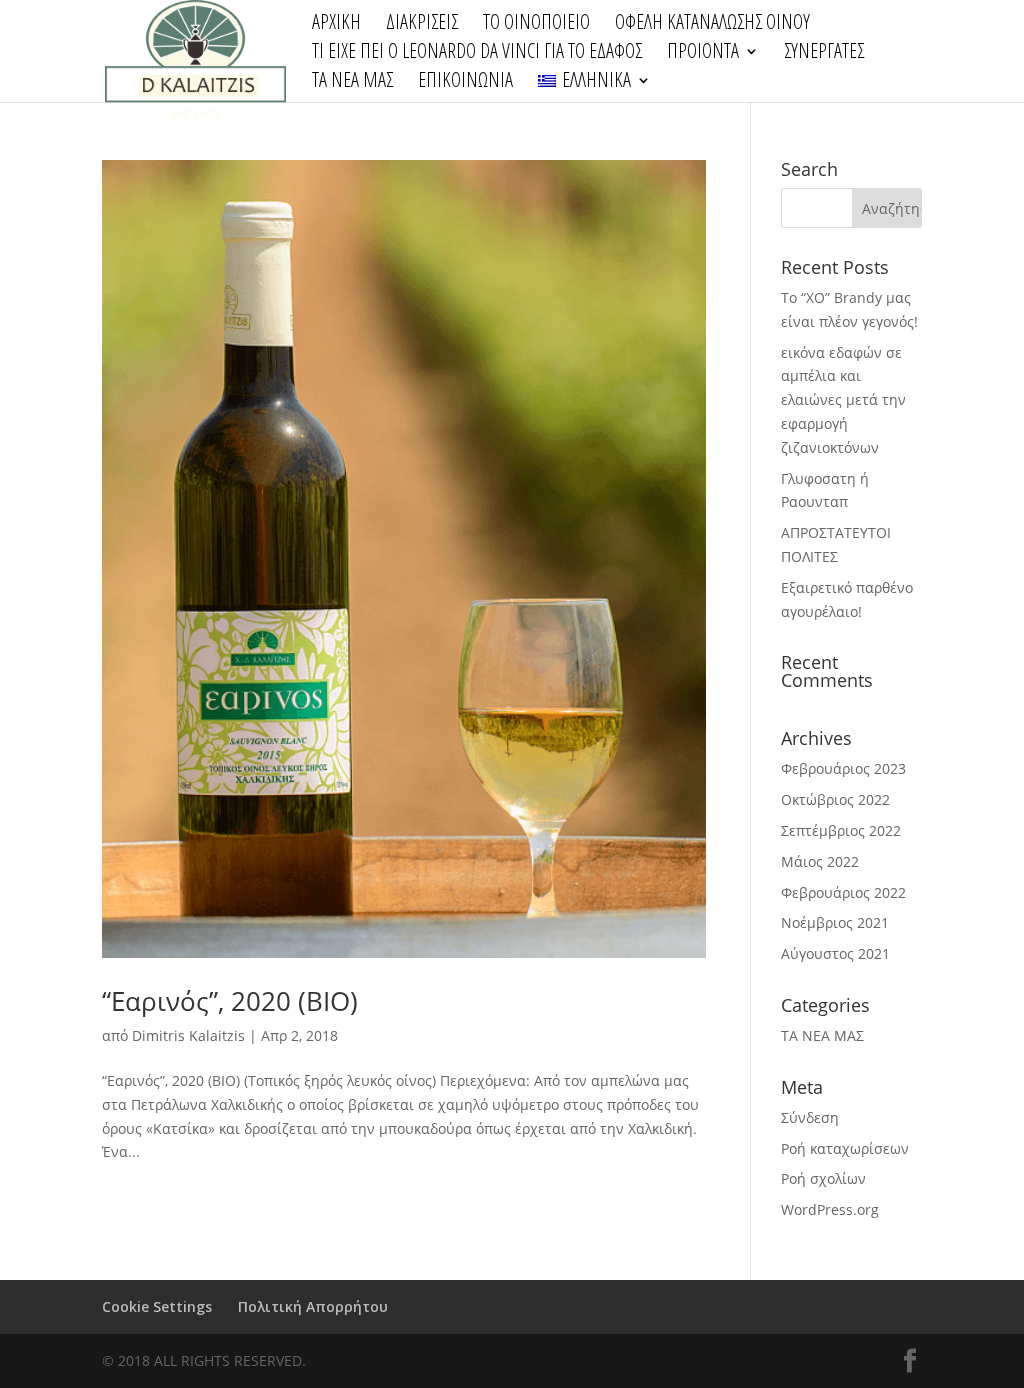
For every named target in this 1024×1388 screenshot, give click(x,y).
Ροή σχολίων (823, 1178)
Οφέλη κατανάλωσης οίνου (712, 25)
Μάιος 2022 (820, 861)
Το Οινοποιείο (536, 25)
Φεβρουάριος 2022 (843, 892)
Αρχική (336, 25)
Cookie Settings (157, 1306)
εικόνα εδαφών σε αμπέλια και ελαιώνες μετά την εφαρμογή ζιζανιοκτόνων (843, 400)
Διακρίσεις (422, 25)
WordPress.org (830, 1209)
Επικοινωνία (465, 83)
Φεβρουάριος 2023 (843, 768)
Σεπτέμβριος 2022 (841, 830)
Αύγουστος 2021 (835, 953)
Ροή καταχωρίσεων (845, 1148)
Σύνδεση (810, 1117)
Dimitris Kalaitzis (188, 1035)
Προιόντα (703, 54)
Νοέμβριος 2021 (835, 922)
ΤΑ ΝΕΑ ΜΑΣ (352, 83)
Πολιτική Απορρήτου (313, 1306)
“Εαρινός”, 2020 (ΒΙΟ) (230, 1001)
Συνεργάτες (824, 54)
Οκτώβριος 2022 (835, 799)
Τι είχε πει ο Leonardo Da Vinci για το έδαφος (477, 54)
